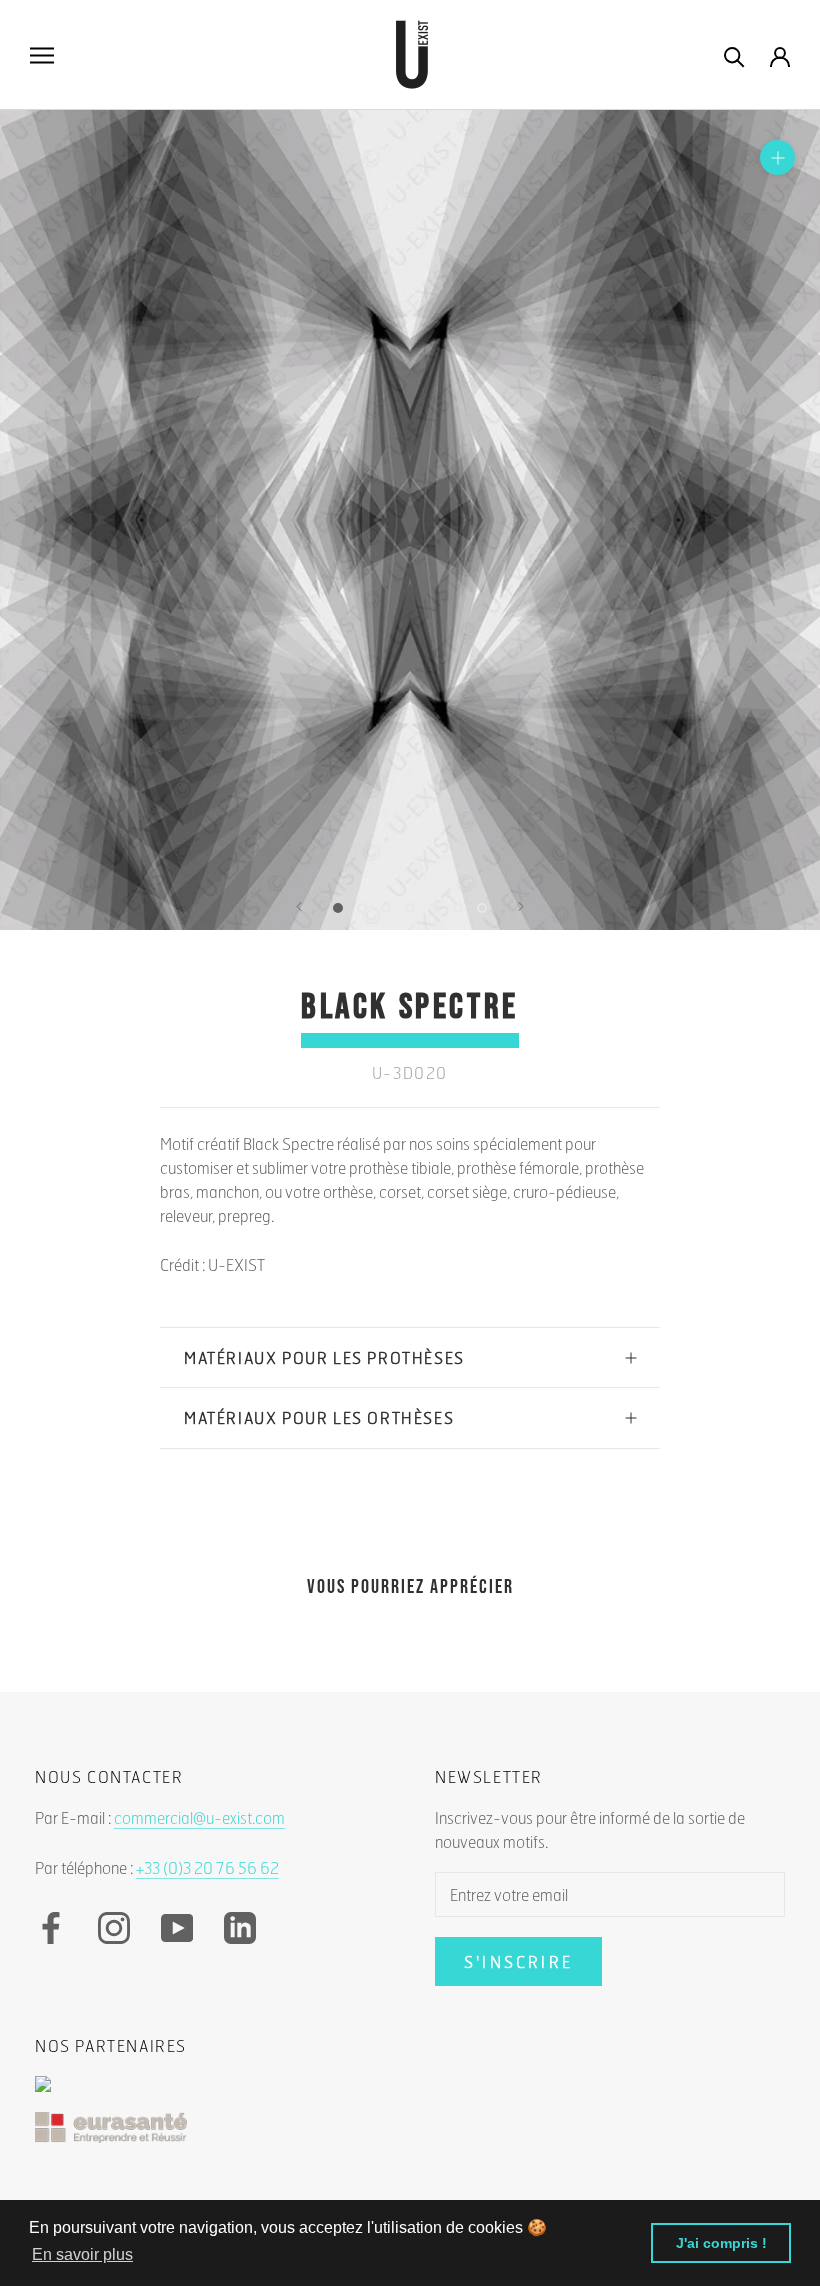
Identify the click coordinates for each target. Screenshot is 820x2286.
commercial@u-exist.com (199, 1817)
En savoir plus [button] (82, 2254)
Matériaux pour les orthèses (319, 1417)
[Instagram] (114, 1928)
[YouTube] (177, 1928)
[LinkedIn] (240, 1928)
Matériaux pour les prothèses (324, 1357)
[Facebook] (51, 1928)
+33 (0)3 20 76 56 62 (207, 1867)
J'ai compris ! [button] (721, 2243)
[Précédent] (299, 906)
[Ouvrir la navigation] (42, 55)
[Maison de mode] (410, 2094)
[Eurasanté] (410, 2137)
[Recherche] (734, 55)
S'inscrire (518, 1961)
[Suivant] (521, 906)
